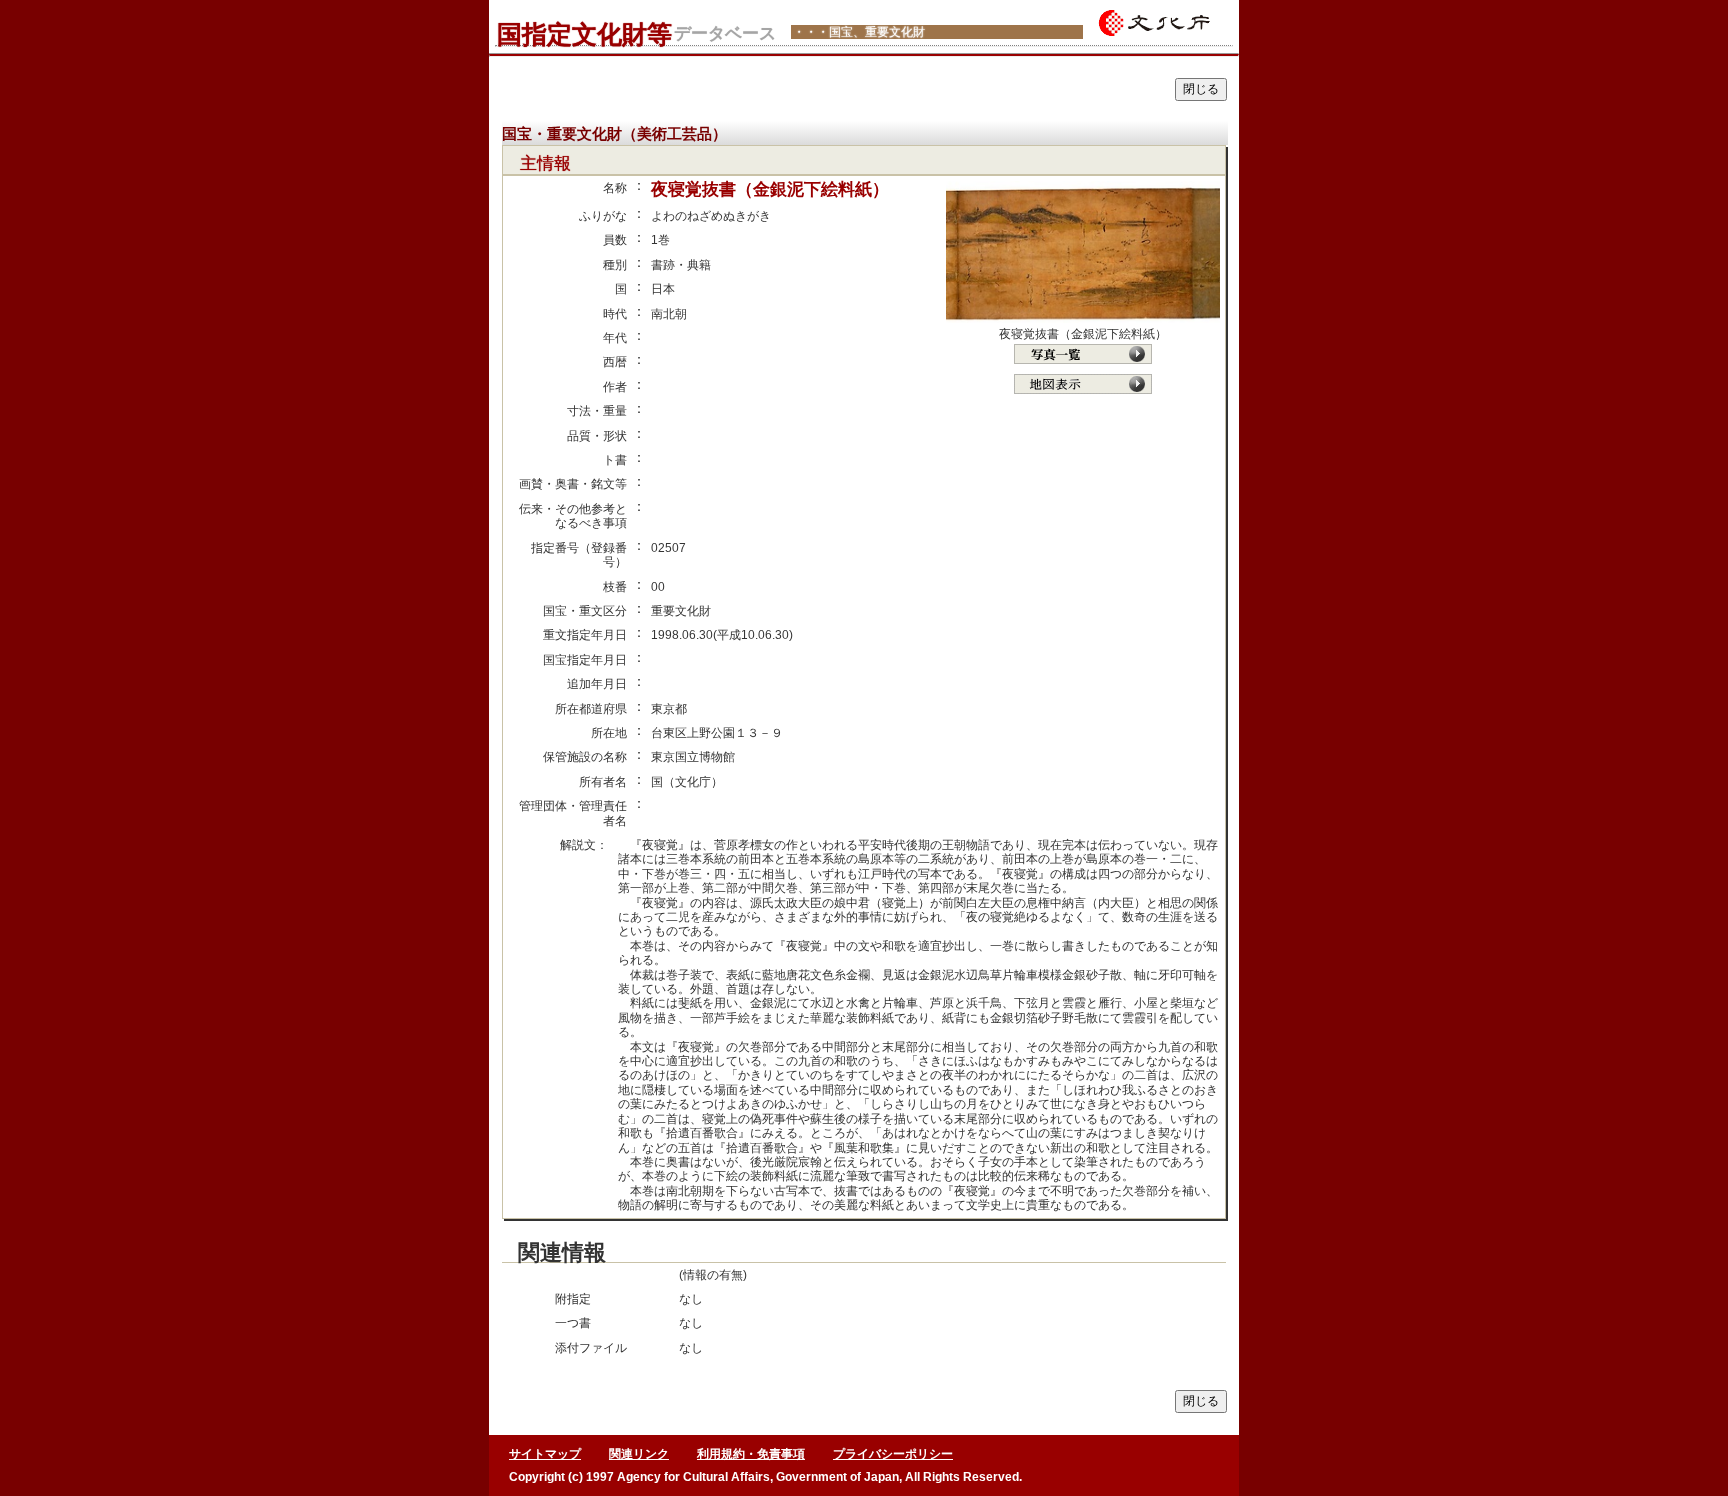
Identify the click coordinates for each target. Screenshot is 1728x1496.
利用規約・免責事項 (751, 1454)
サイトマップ (545, 1454)
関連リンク (639, 1454)
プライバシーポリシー (893, 1454)
